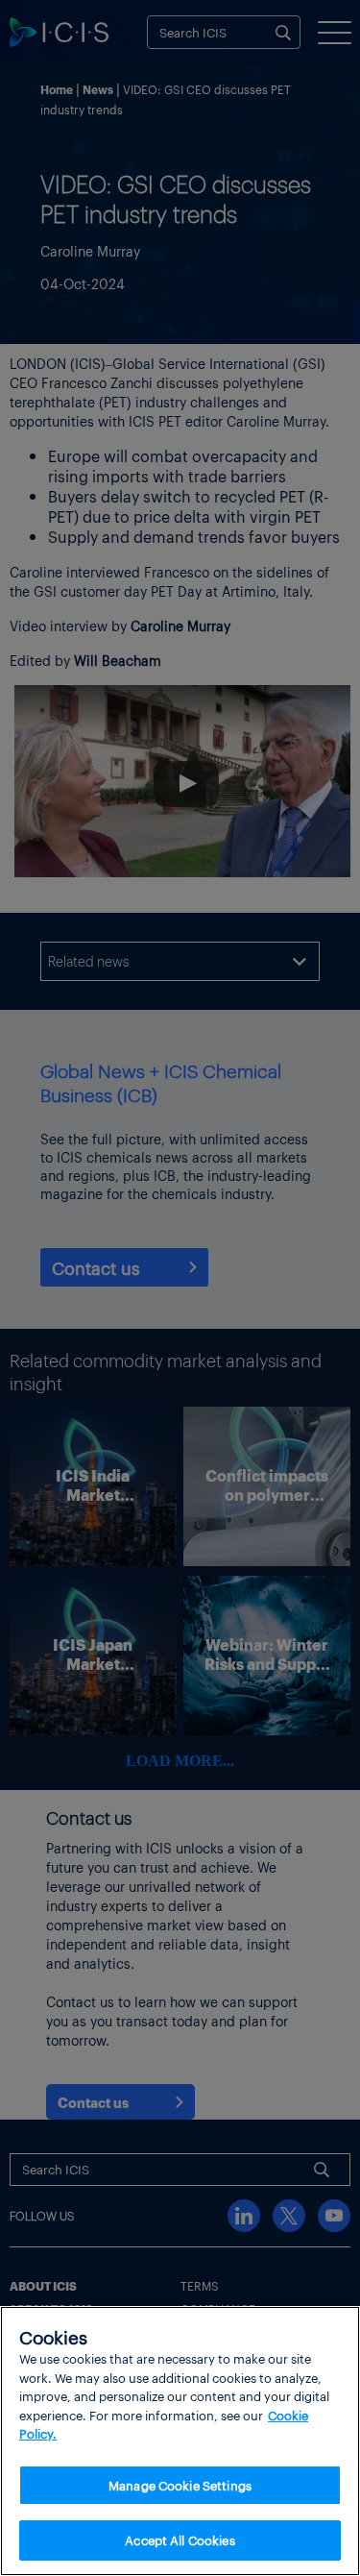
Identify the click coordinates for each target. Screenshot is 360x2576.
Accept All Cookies (180, 2540)
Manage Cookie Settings (180, 2485)
